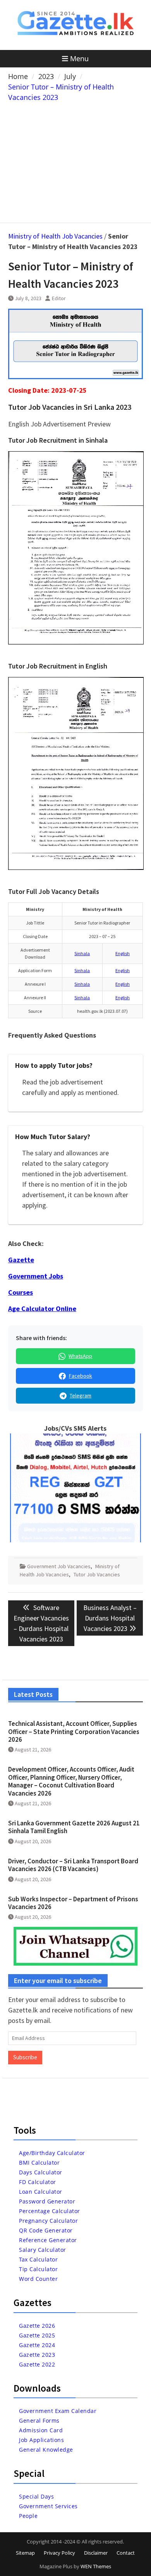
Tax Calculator (38, 2259)
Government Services (48, 2506)
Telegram (81, 1395)
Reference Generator (48, 2240)
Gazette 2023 (37, 2355)
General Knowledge (46, 2450)
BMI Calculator (39, 2163)
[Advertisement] (75, 161)
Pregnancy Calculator (48, 2221)
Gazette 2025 (37, 2335)
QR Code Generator (46, 2230)
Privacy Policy (59, 2553)
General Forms (39, 2420)
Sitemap (25, 2553)
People (28, 2516)
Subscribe (25, 2057)
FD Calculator (38, 2182)
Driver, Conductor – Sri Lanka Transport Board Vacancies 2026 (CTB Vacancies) (73, 1865)
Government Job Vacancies (59, 1566)
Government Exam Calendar (58, 2411)
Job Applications (41, 2440)
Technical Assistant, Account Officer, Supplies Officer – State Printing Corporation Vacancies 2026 (74, 1731)
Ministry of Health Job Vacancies (55, 236)
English (123, 953)
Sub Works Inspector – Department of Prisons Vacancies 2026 (73, 1903)
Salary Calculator (43, 2250)
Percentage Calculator (50, 2211)
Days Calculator (41, 2172)
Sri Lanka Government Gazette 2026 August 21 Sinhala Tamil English (74, 1827)
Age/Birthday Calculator (52, 2153)
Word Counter (38, 2279)
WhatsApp (80, 1356)
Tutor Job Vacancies (97, 1574)
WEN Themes (96, 2566)
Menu (79, 58)
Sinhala (82, 953)
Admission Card (41, 2430)
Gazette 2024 (37, 2345)
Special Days (36, 2496)
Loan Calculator (41, 2192)
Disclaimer (96, 2553)
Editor (59, 298)
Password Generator (47, 2201)
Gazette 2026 (37, 2326)
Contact (126, 2553)
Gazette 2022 (37, 2364)
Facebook (81, 1376)
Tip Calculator (38, 2269)
